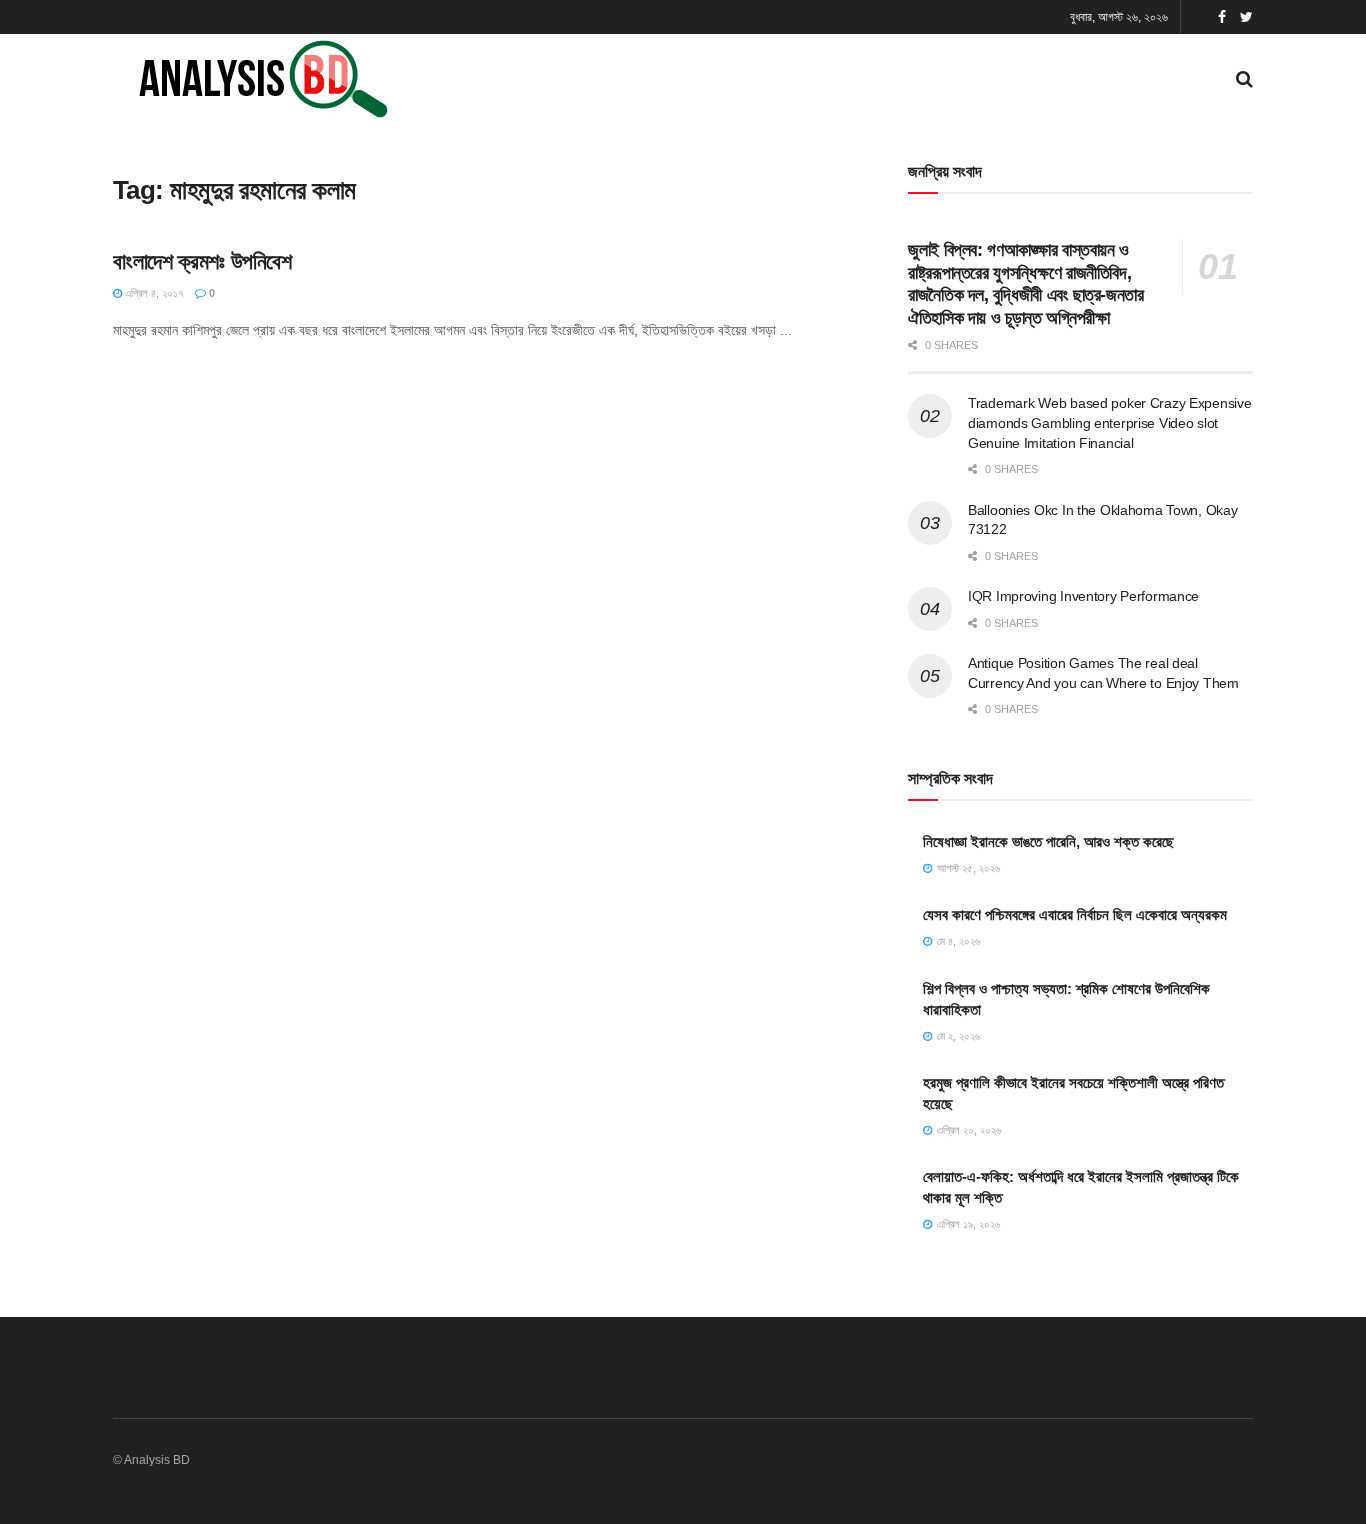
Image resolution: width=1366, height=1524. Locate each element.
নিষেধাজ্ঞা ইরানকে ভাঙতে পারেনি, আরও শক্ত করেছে (1048, 841)
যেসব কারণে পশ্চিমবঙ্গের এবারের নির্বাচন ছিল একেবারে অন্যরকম (1075, 914)
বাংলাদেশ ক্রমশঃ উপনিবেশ (202, 261)
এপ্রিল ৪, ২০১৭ (153, 293)
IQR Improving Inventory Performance (1083, 596)
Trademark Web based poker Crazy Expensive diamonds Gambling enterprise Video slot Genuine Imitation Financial (1110, 422)
